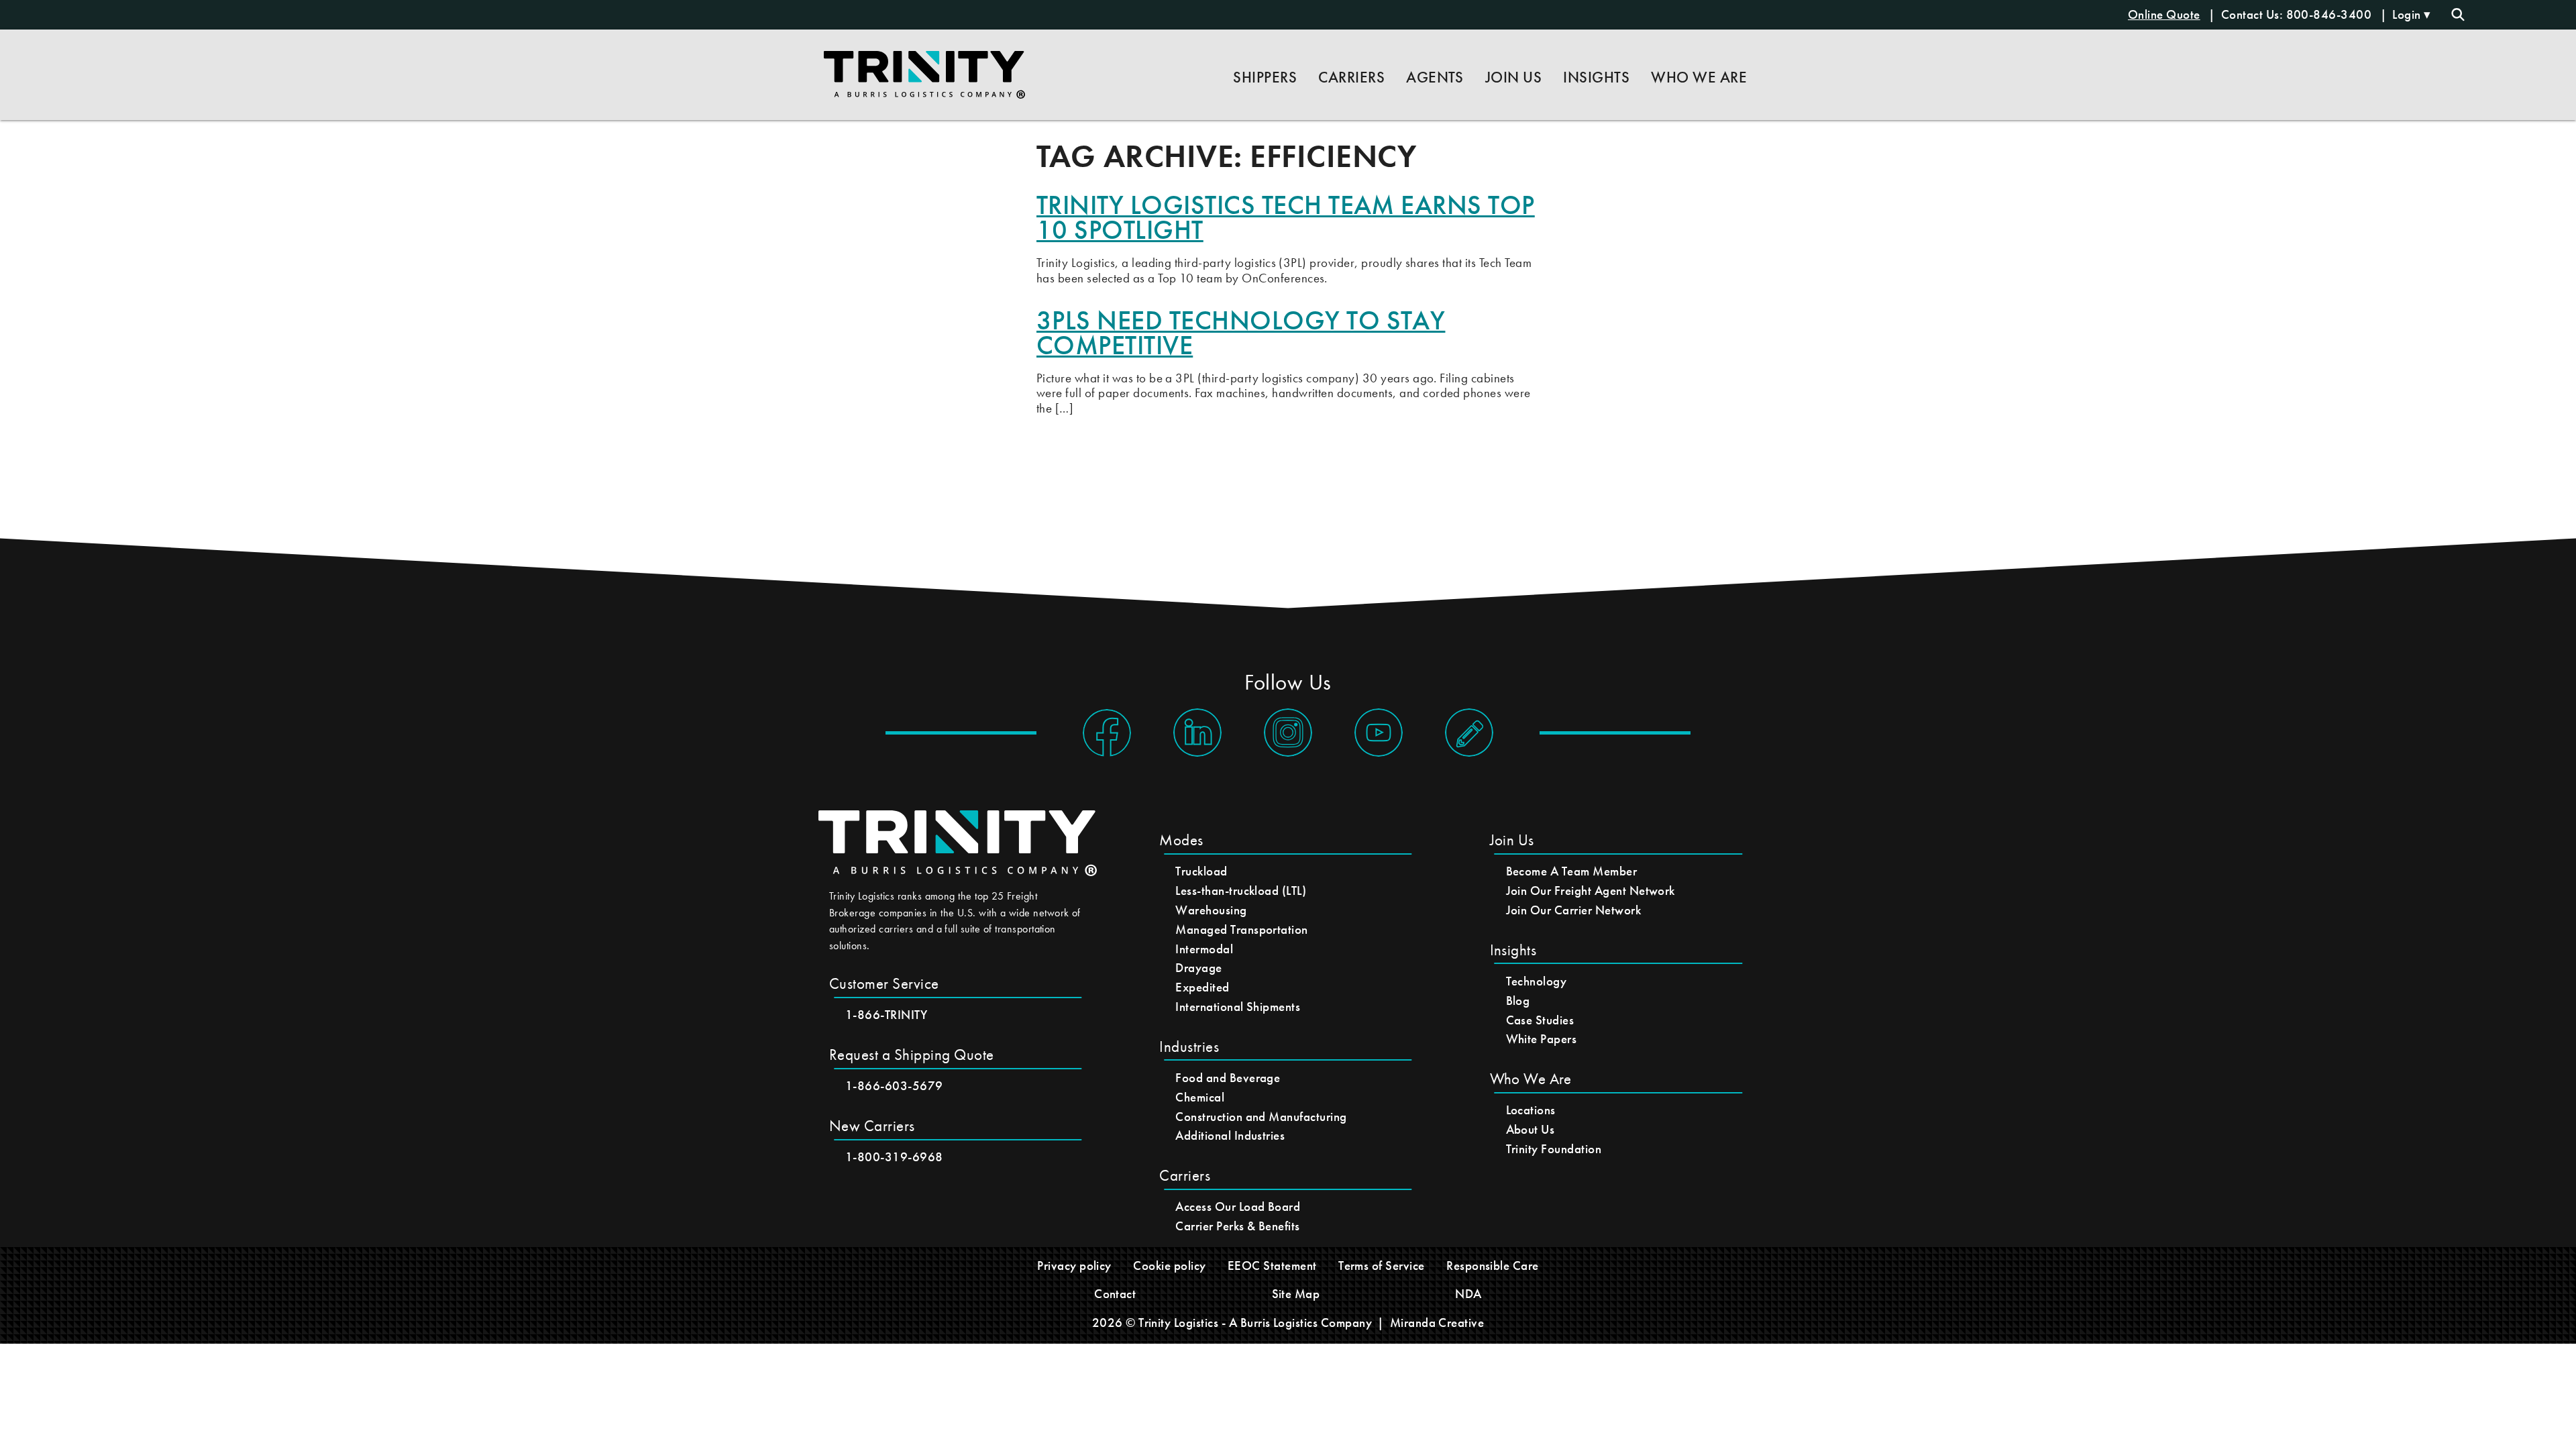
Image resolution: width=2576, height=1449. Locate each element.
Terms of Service (1382, 1266)
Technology (1537, 981)
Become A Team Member (1572, 871)
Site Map (1296, 1294)
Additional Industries (1230, 1135)
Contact (1115, 1294)
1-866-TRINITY (886, 1015)
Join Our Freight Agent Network (1591, 891)
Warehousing (1211, 910)
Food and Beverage (1228, 1078)
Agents (1435, 77)
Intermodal (1204, 949)
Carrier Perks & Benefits (1238, 1226)
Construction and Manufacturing (1261, 1117)
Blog (1518, 1001)
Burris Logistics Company (1306, 1323)
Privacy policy (1074, 1266)
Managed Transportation (1242, 929)
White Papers (1542, 1039)
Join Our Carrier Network (1574, 910)
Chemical (1200, 1097)
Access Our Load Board (1238, 1206)
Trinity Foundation (1554, 1149)
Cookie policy (1169, 1266)
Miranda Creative (1437, 1323)
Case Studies (1540, 1020)
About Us (1531, 1129)
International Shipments (1238, 1007)
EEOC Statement (1272, 1266)
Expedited (1202, 987)
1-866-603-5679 (894, 1086)
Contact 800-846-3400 (2298, 14)
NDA (1468, 1294)
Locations (1531, 1110)
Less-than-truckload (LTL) (1241, 891)
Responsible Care (1493, 1266)
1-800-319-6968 (894, 1157)
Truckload (1201, 871)
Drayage (1198, 968)
